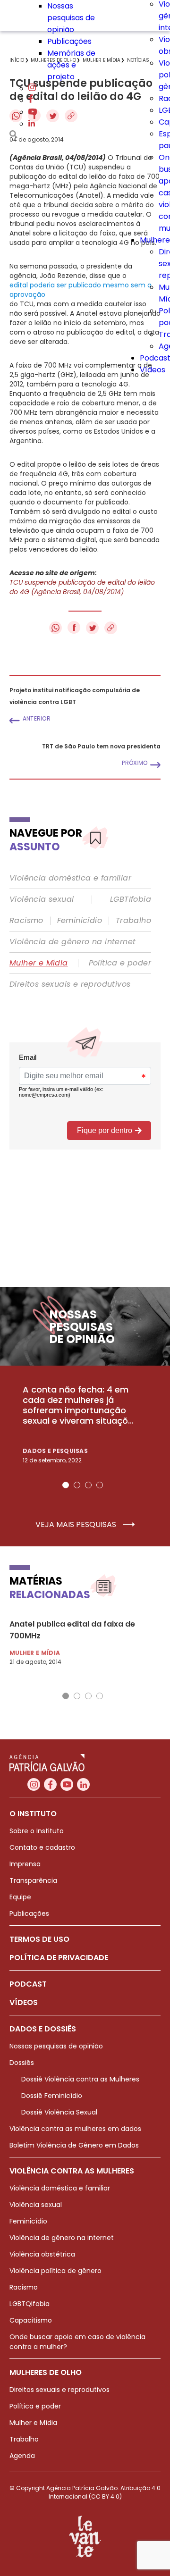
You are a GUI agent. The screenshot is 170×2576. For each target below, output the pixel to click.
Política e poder (120, 963)
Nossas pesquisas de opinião (71, 18)
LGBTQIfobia (30, 2304)
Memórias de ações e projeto (71, 65)
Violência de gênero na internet (72, 942)
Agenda (22, 2456)
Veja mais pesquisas (77, 1525)
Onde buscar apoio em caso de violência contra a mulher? (77, 2342)
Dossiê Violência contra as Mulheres (80, 2079)
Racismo (26, 921)
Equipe (20, 1897)
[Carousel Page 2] (77, 1485)
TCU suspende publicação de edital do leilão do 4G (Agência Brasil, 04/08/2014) (82, 587)
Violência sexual (42, 899)
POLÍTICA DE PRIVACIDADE (59, 1958)
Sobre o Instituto (37, 1831)
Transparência (33, 1880)
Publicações (69, 41)
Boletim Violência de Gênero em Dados (74, 2145)
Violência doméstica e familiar (70, 878)
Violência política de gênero (55, 2271)
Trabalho (133, 921)
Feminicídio (80, 921)
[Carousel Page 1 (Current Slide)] (66, 1485)
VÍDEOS (24, 2002)
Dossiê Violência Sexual (59, 2112)
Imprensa (25, 1864)
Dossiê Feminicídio (52, 2096)
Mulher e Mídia (39, 963)
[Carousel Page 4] (100, 1485)
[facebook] (31, 100)
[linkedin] (32, 124)
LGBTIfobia (131, 899)
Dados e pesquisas (55, 1451)
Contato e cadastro (42, 1847)
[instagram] (32, 88)
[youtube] (33, 112)
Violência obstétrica (42, 2254)
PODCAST (28, 1984)
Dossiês (22, 2063)
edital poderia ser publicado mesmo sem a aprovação (81, 290)
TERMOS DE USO (39, 1939)
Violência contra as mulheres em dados (75, 2129)
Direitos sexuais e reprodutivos (70, 984)
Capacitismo (31, 2320)
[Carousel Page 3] (88, 1485)
